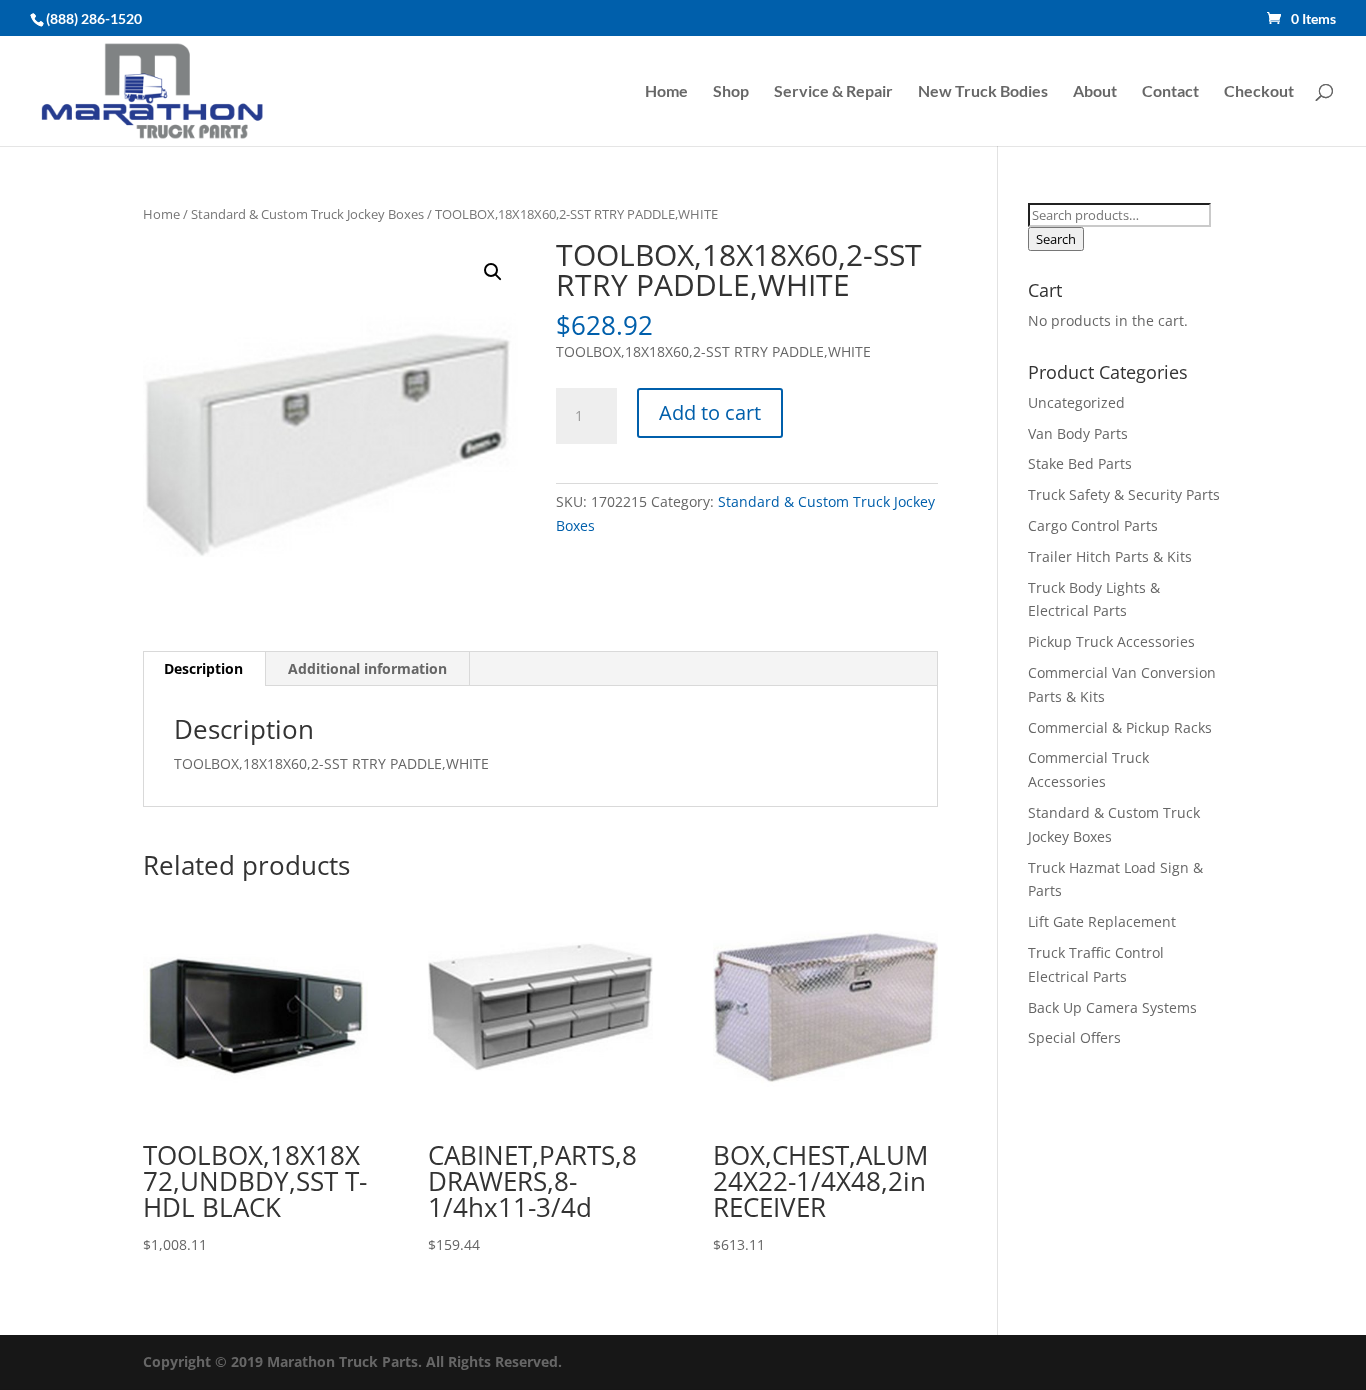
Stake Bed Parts (1080, 463)
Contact (1170, 92)
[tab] (204, 669)
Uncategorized (1076, 402)
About (1095, 92)
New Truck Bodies (983, 92)
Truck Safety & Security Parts (1124, 494)
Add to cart (710, 412)
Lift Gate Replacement (1104, 921)
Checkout (1259, 92)
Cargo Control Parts (1093, 525)
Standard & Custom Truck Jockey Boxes (307, 214)
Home (666, 92)
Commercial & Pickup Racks (1120, 727)
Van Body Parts (1078, 433)
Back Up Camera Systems (1112, 1007)
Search (1056, 239)
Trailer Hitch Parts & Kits (1110, 556)
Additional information (367, 668)
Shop (731, 92)
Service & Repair (833, 92)
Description (203, 668)
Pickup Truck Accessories (1111, 641)
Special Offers (1074, 1037)
